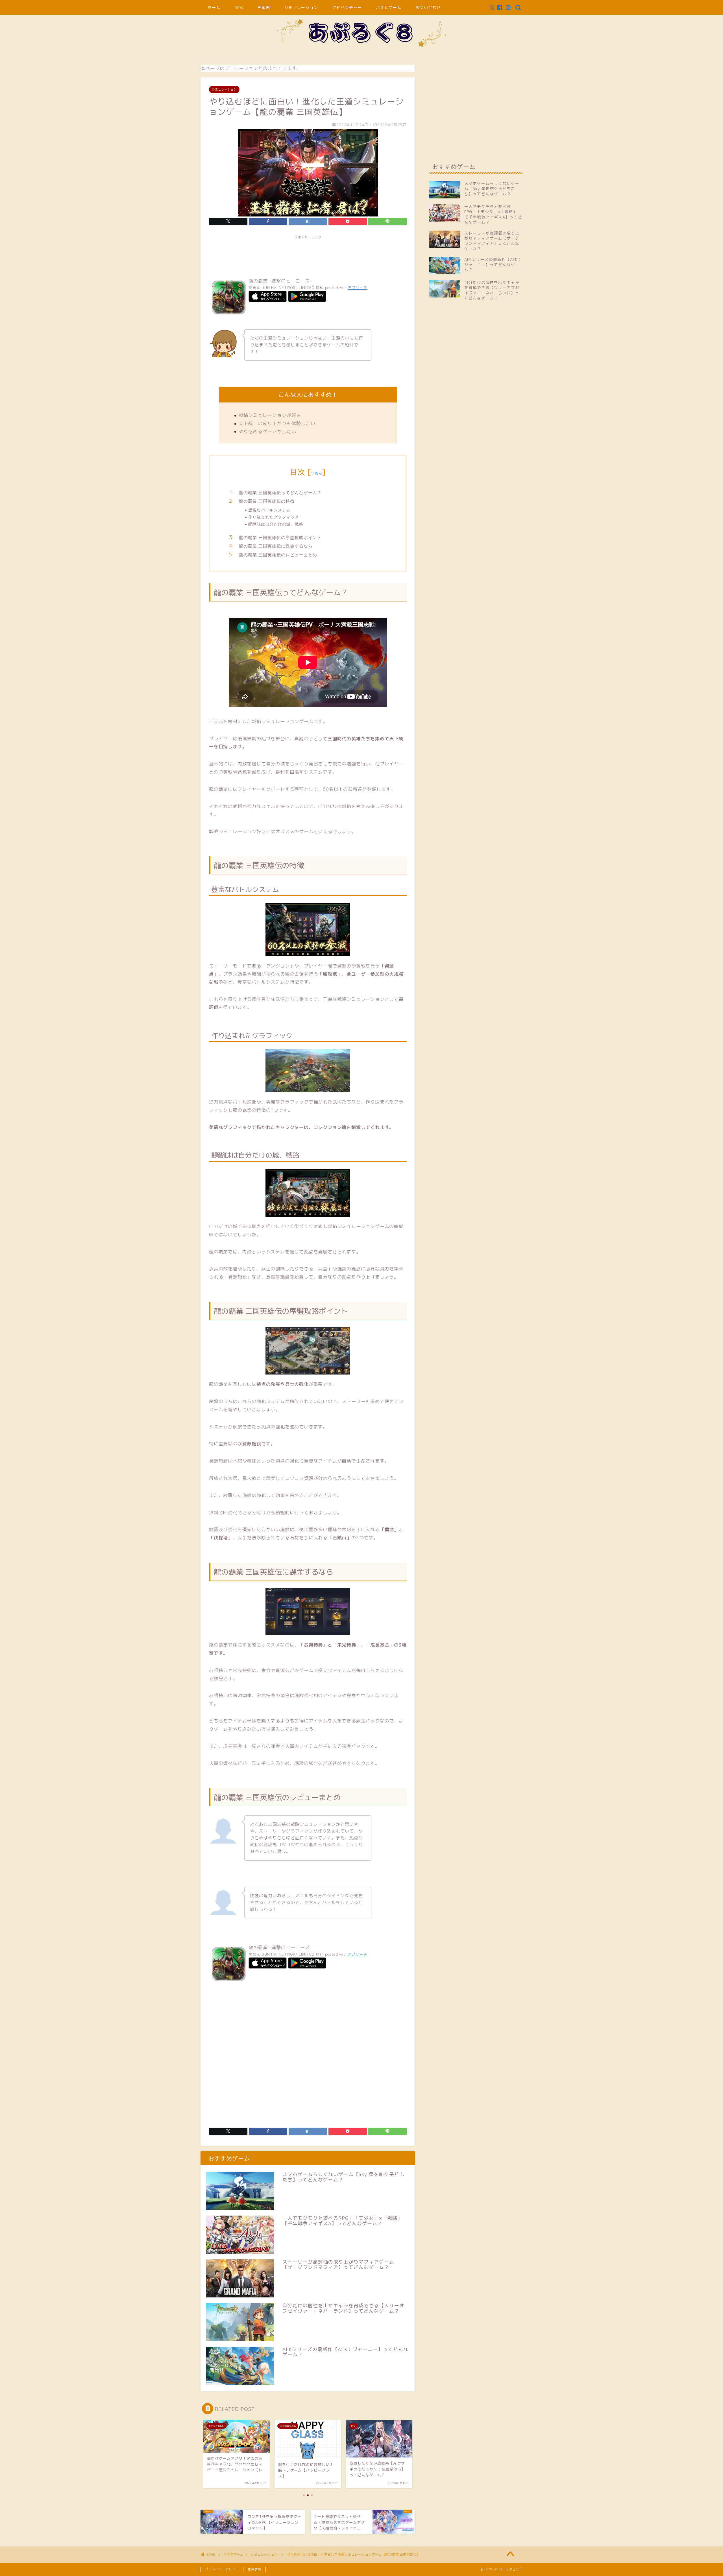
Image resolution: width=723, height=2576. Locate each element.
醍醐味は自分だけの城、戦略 (276, 524)
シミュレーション (301, 8)
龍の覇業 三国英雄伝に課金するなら (276, 546)
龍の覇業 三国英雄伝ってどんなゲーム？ (280, 493)
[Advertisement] (312, 255)
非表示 (317, 473)
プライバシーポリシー (222, 2569)
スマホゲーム (233, 2554)
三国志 (264, 8)
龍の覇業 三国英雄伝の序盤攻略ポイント (280, 538)
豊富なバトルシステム (269, 510)
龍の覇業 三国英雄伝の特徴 (267, 501)
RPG (239, 8)
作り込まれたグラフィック (274, 517)
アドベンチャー (347, 8)
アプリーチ (358, 288)
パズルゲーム (389, 8)
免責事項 (254, 2569)
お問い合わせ (428, 8)
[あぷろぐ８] (361, 46)
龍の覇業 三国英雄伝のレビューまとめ (278, 555)
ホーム (214, 8)
